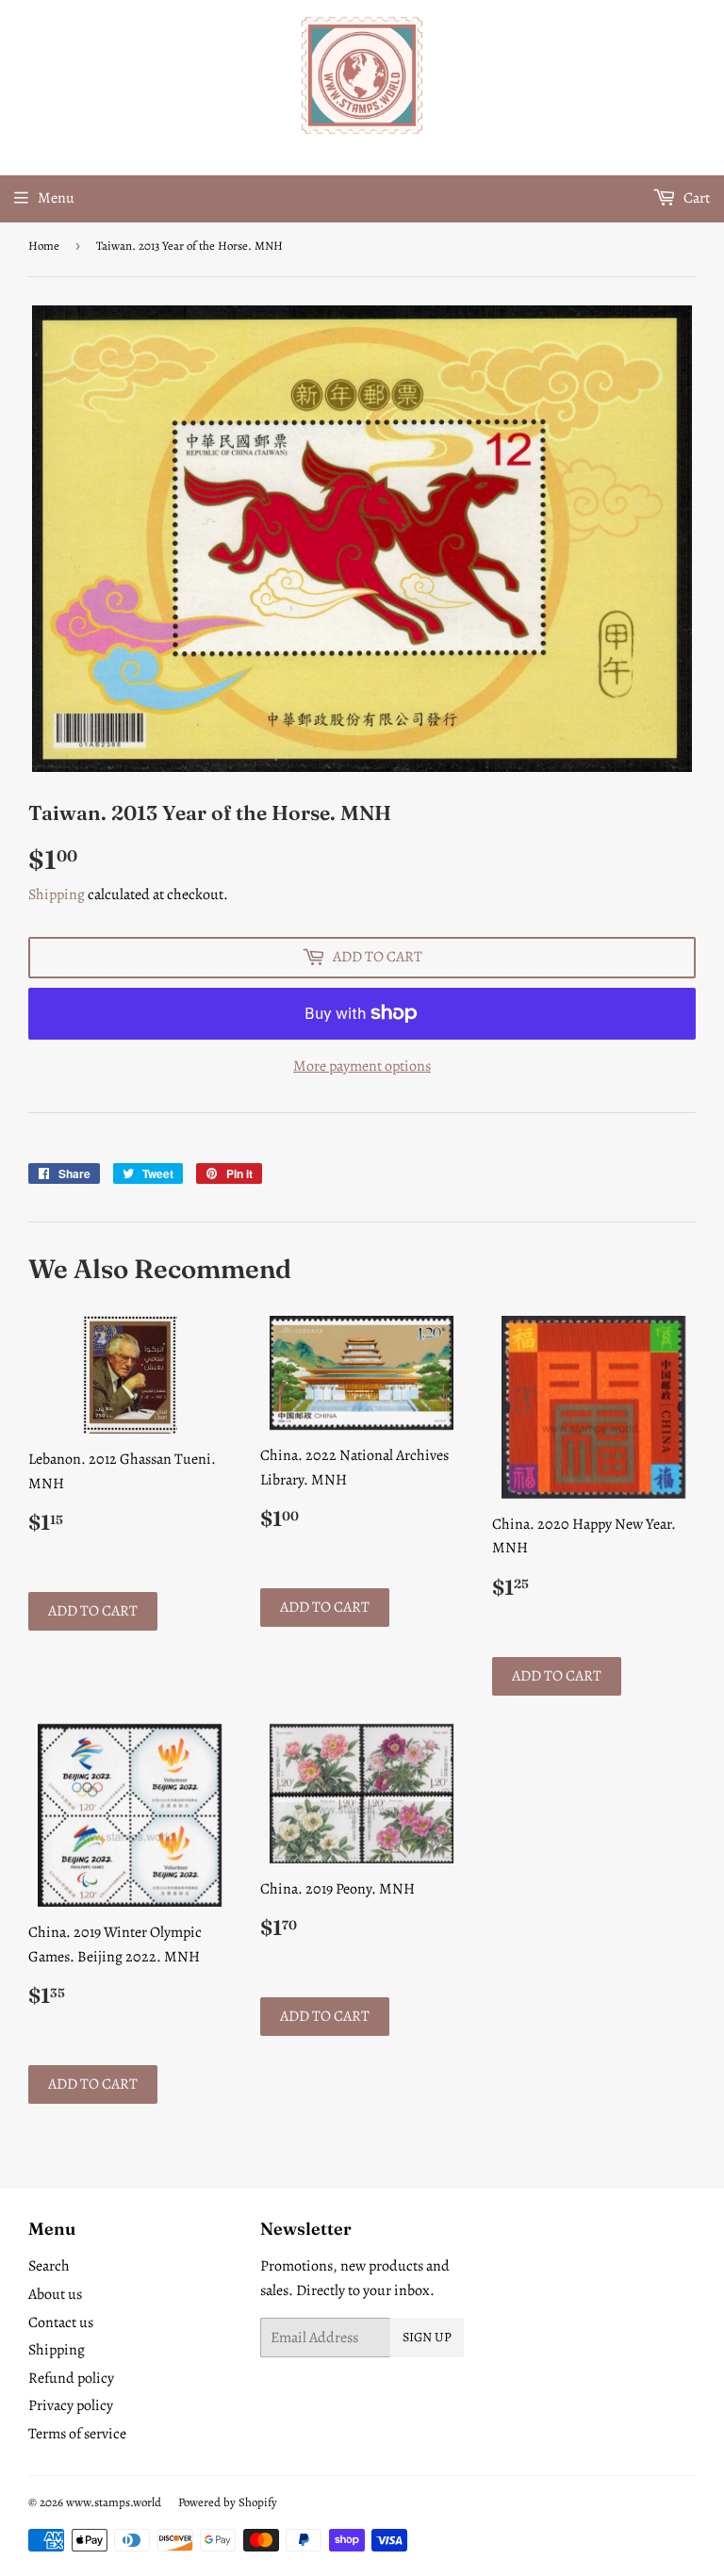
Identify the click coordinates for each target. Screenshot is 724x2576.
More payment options (362, 1066)
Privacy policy (71, 2405)
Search (49, 2266)
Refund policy (71, 2378)
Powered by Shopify (228, 2502)
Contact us (61, 2322)
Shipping (57, 894)
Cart (695, 198)
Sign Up (427, 2337)
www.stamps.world (114, 2502)
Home (44, 246)
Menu (56, 198)
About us (55, 2294)
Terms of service (77, 2434)
